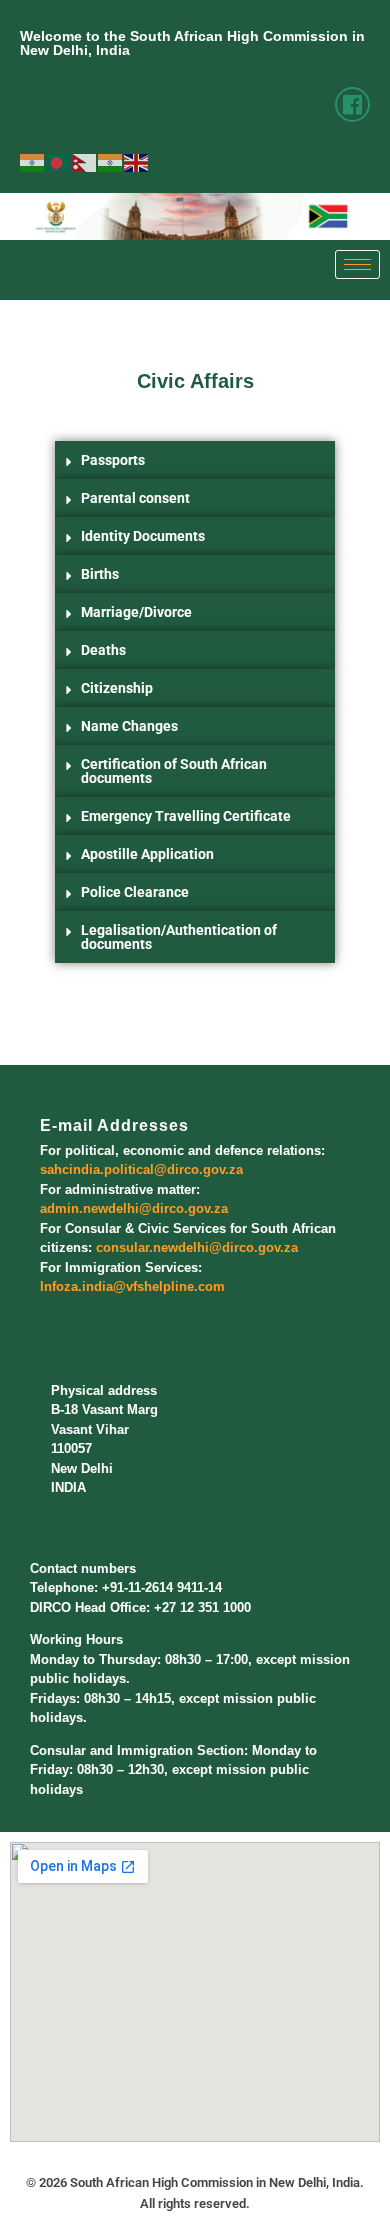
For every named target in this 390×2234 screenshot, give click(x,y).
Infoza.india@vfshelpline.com (132, 1286)
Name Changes (129, 726)
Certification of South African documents (174, 771)
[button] (195, 460)
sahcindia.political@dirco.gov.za (141, 1169)
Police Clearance (135, 892)
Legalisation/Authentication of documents (179, 937)
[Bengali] (59, 162)
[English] (137, 162)
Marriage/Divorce (136, 612)
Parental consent (135, 498)
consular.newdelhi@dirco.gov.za (197, 1247)
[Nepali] (85, 162)
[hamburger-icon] (357, 264)
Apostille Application (147, 854)
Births (100, 574)
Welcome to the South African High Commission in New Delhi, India (192, 43)
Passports (113, 460)
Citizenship (117, 688)
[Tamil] (111, 162)
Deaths (103, 650)
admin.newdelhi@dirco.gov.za (134, 1208)
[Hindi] (33, 162)
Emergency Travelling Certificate (186, 816)
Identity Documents (143, 536)
